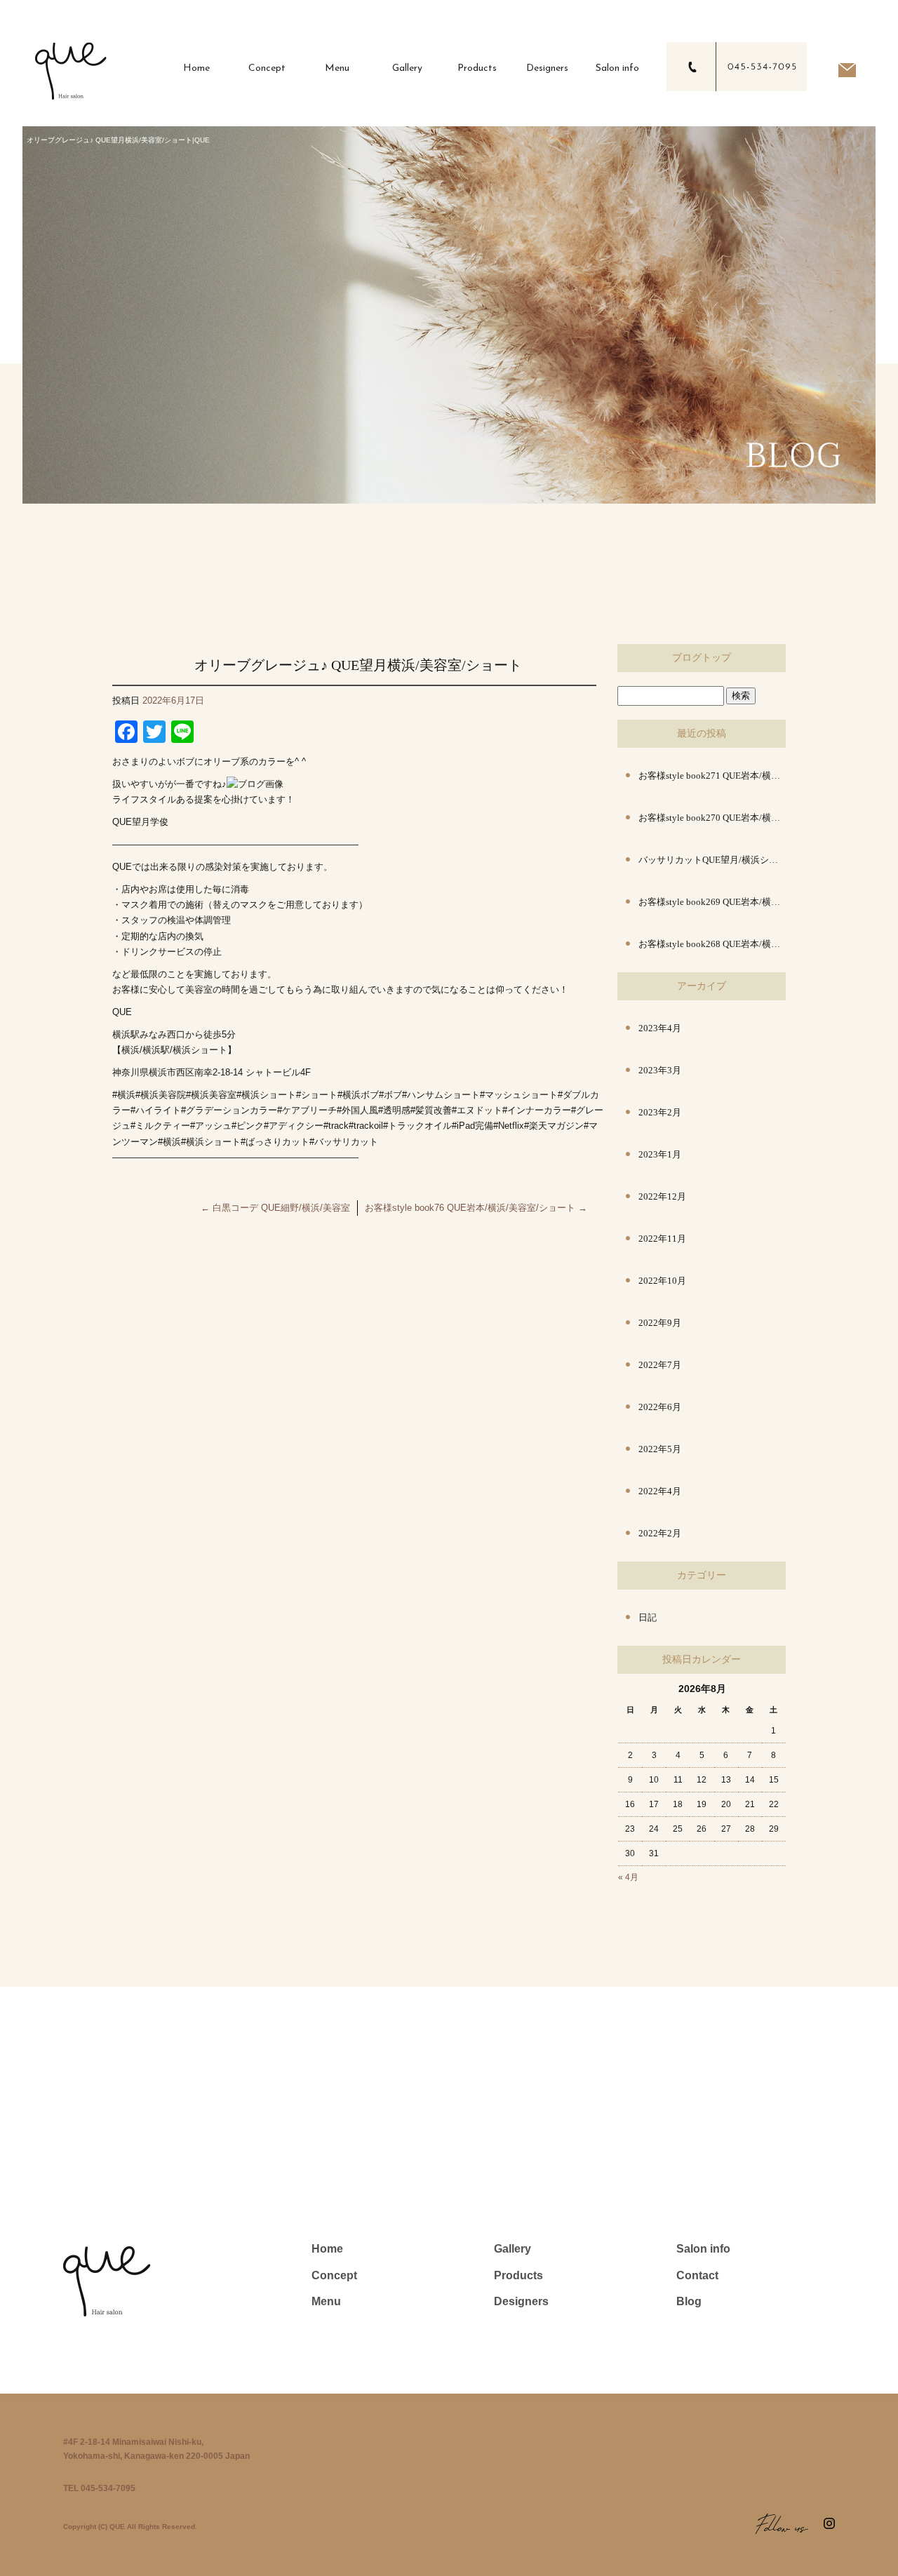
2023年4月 (660, 1028)
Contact (697, 2275)
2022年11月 (662, 1239)
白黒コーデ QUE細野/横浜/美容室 (275, 1208)
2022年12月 (662, 1196)
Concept (267, 68)
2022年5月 (660, 1449)
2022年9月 (660, 1323)
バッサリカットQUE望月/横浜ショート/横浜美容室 (712, 860)
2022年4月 (660, 1491)
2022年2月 (660, 1533)
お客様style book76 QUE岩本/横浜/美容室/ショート (476, 1208)
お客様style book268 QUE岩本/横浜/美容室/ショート (712, 944)
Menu (337, 68)
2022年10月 (662, 1281)
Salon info (617, 68)
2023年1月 (660, 1154)
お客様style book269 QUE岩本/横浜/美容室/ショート (712, 902)
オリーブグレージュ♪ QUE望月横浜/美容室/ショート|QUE (118, 140)
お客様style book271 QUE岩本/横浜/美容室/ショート (712, 776)
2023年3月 (660, 1070)
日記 (648, 1617)
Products (477, 68)
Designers (547, 68)
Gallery (407, 68)
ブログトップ (702, 658)
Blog (689, 2301)
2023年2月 (660, 1112)
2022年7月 (660, 1365)
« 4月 (628, 1877)
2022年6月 (660, 1407)
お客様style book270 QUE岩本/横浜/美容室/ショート (712, 818)
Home (196, 68)
